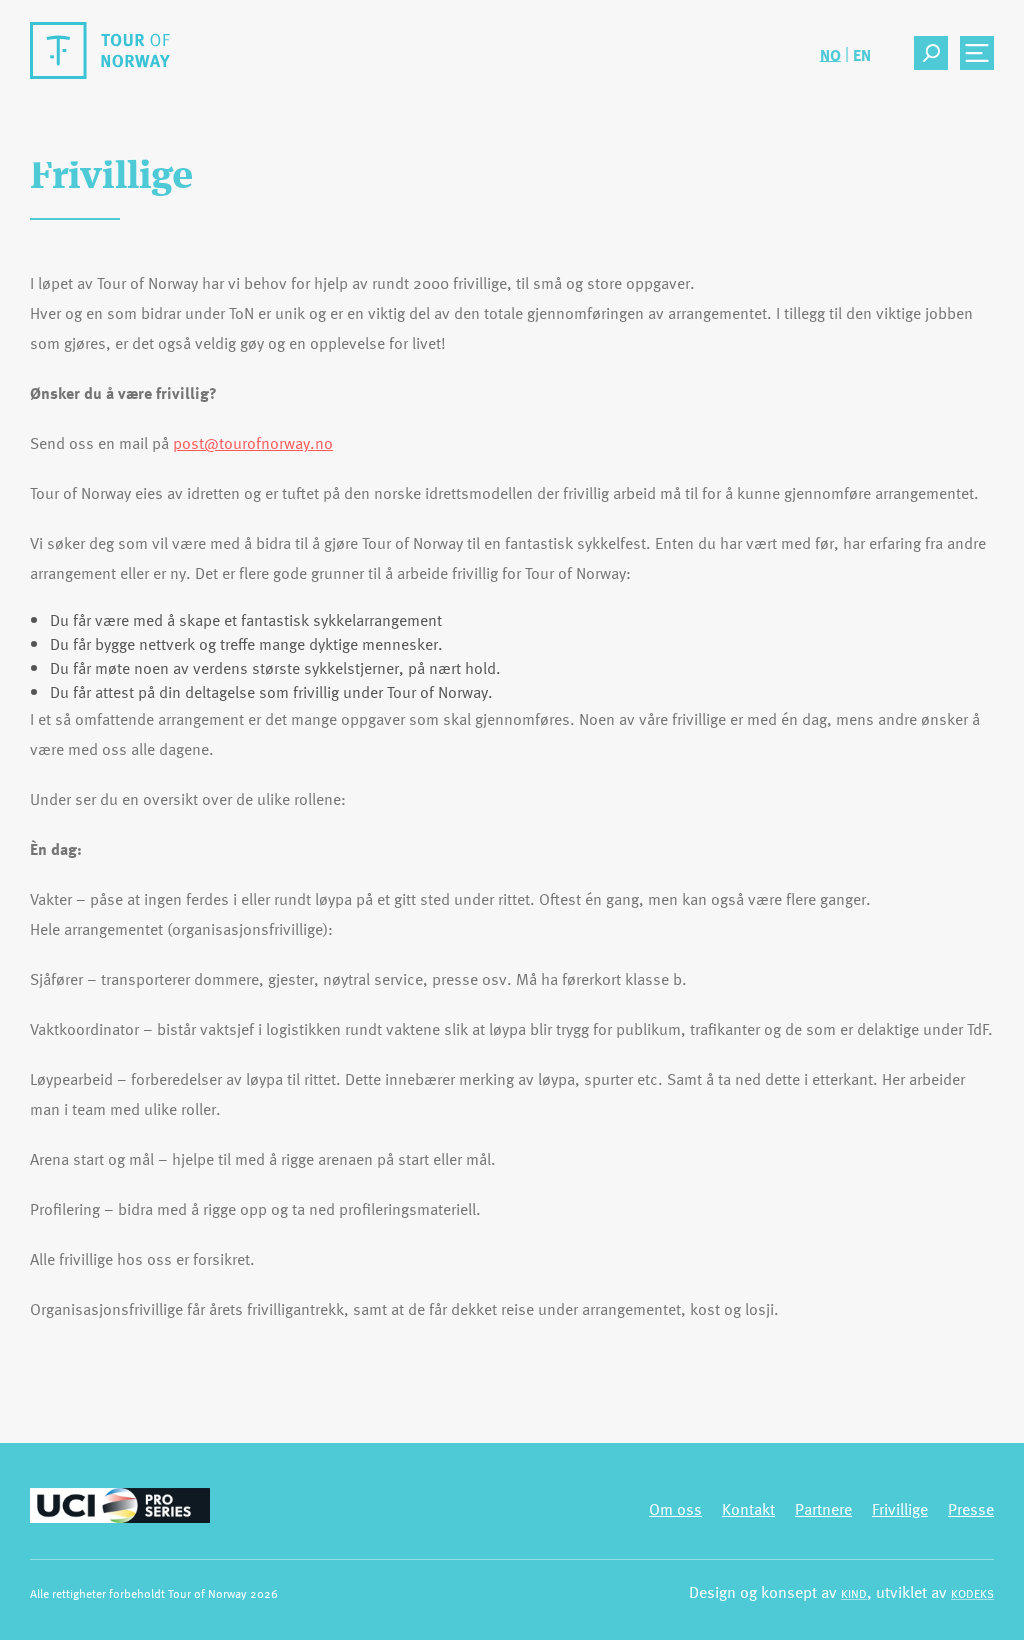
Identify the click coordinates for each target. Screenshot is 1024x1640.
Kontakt (748, 1509)
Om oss (675, 1509)
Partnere (823, 1509)
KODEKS (972, 1593)
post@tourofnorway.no (253, 443)
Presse (971, 1509)
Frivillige (900, 1509)
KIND (854, 1593)
